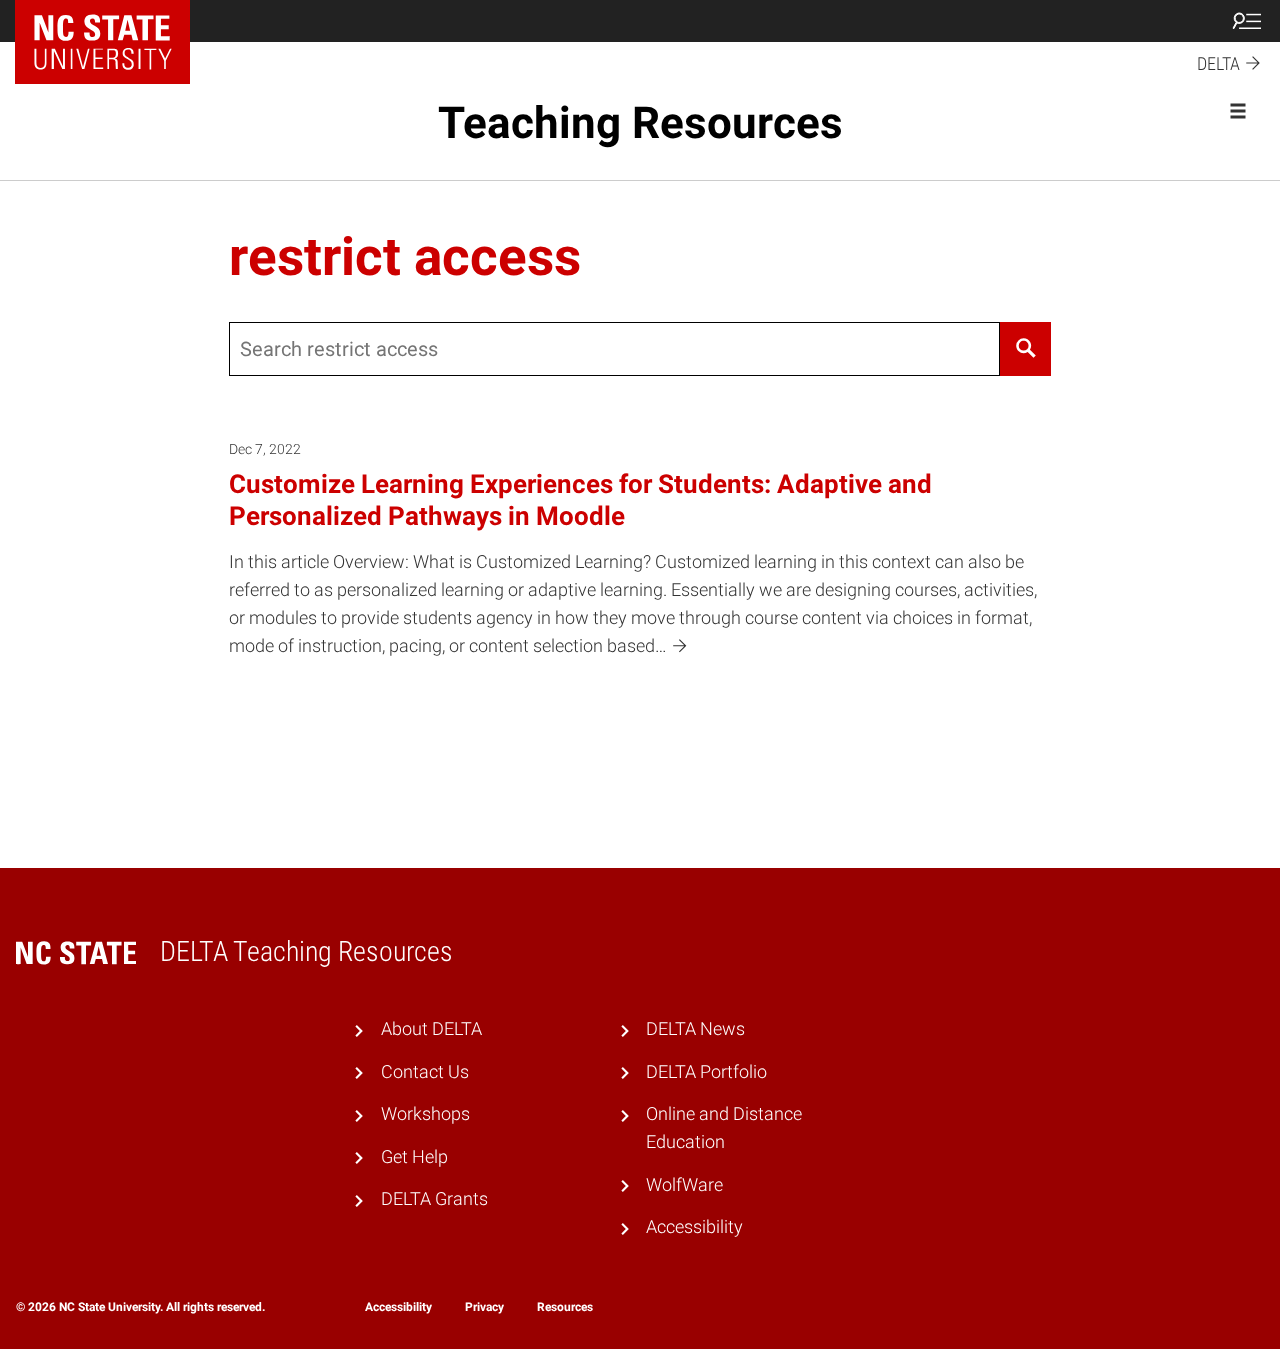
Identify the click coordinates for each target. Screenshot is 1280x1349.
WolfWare (684, 1185)
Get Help (414, 1157)
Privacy (484, 1307)
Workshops (425, 1114)
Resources (565, 1307)
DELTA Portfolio (706, 1072)
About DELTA (431, 1029)
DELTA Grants (434, 1199)
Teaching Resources (640, 123)
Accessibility (694, 1227)
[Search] (1025, 349)
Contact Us (425, 1072)
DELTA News (695, 1029)
